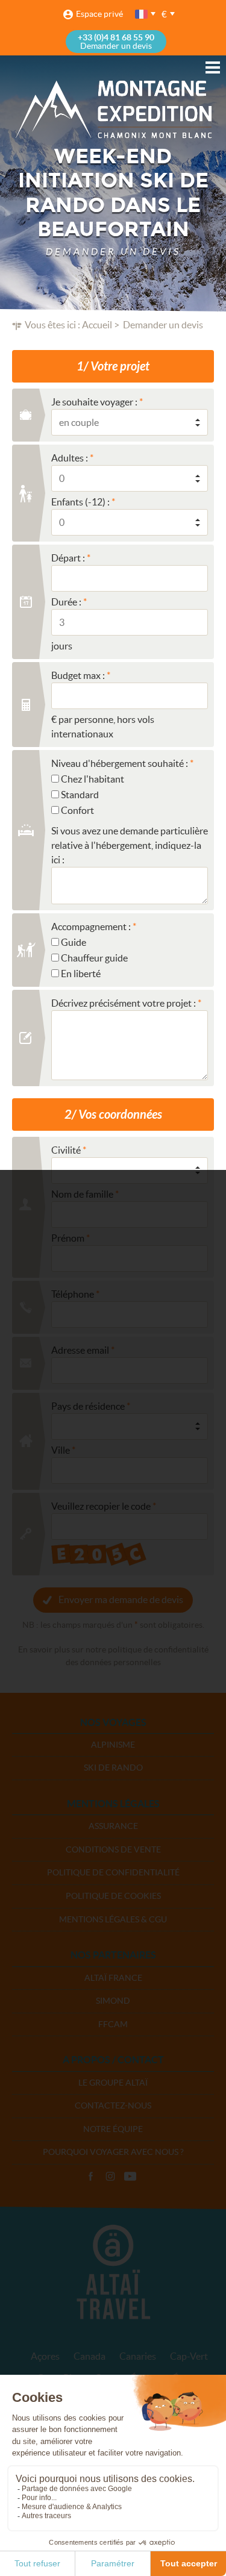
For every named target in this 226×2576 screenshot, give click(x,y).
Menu (213, 67)
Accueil (97, 325)
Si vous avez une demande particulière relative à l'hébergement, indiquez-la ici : (130, 845)
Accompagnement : (91, 927)
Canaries (138, 2356)
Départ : (68, 558)
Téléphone (73, 1294)
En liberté (81, 974)
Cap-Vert (189, 2356)
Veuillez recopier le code (101, 1506)
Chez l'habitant (93, 779)
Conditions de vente (113, 1849)
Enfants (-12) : (80, 502)
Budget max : (78, 675)
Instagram (110, 2177)
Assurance (113, 1826)
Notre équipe (113, 2129)
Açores (45, 2356)
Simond (113, 2001)
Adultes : (70, 458)
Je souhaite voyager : (94, 402)
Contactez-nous (113, 2106)
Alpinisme (113, 1745)
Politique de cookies (113, 1896)
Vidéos (130, 2177)
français (142, 14)
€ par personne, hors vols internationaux (103, 727)
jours (62, 646)
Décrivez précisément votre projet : (124, 1003)
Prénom (68, 1238)
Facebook (90, 2177)
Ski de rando (113, 1768)
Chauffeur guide (94, 958)
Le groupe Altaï (113, 2083)
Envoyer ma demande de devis (121, 1599)
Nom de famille (82, 1194)
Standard (80, 795)
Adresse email (80, 1350)
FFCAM (113, 2024)
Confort (77, 810)
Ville (61, 1450)
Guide (74, 942)
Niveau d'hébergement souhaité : (120, 763)
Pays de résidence (88, 1406)
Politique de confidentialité (113, 1872)
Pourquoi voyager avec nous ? (113, 2152)
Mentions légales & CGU (113, 1919)
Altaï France (113, 1978)
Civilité (66, 1150)
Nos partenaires (113, 1955)
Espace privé (99, 14)
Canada (89, 2356)
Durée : (66, 602)
